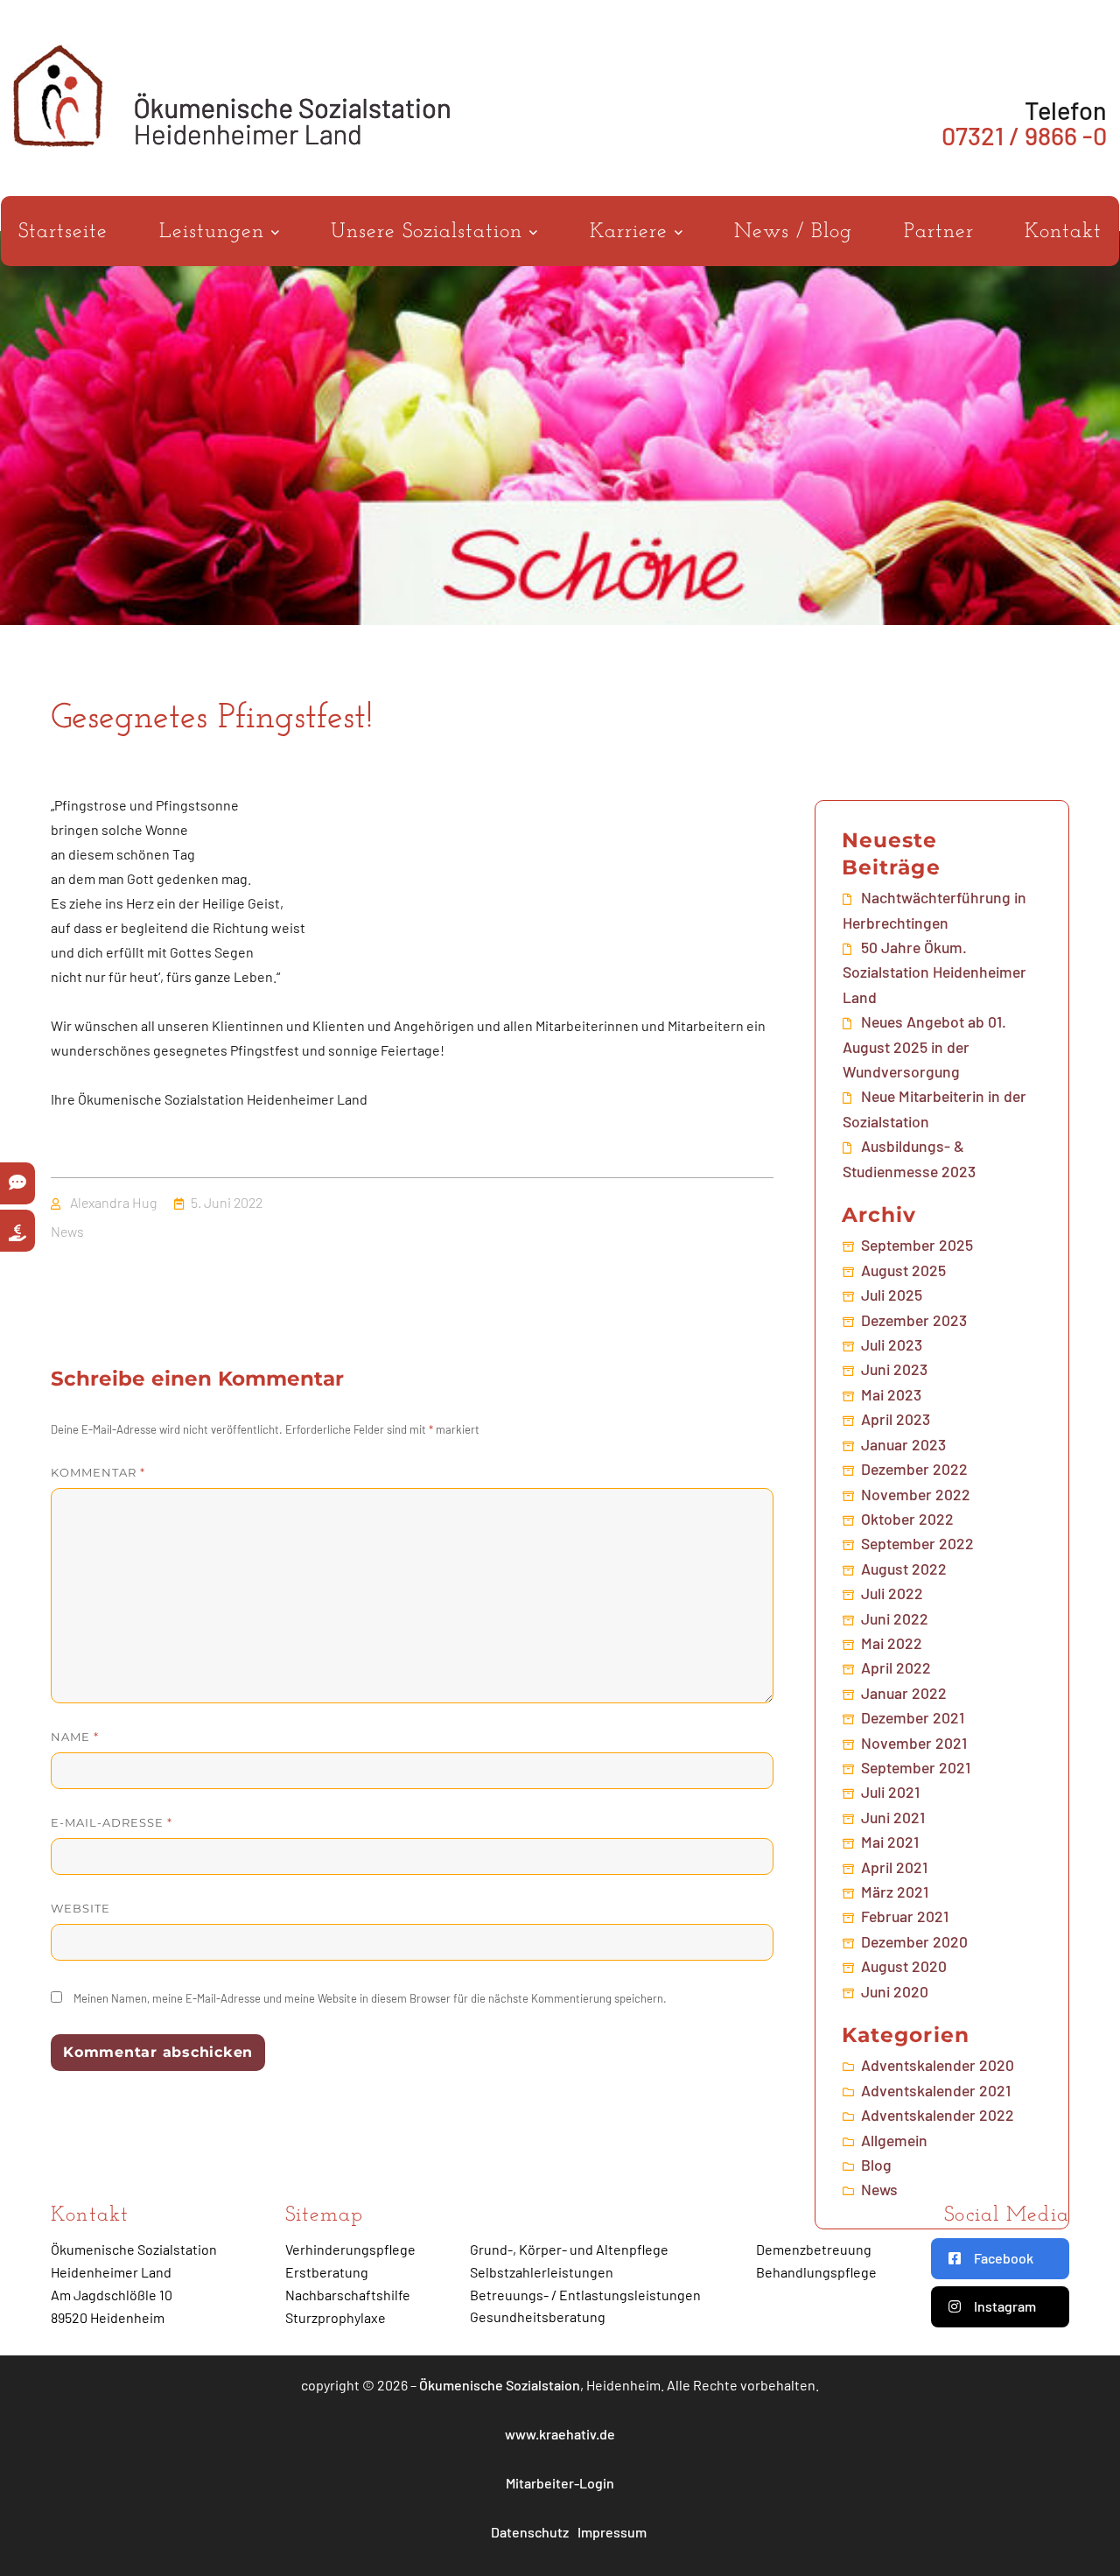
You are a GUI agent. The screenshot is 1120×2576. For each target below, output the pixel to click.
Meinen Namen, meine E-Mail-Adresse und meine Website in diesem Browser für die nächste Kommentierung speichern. (370, 1998)
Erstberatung (327, 2272)
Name (75, 1737)
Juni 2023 (894, 1369)
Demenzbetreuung (814, 2249)
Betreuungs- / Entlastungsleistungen (585, 2295)
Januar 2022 (904, 1693)
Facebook (1004, 2258)
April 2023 (896, 1419)
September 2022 (917, 1543)
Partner (939, 232)
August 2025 (903, 1270)
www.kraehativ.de (560, 2434)
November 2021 (914, 1743)
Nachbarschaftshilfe (348, 2295)
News (67, 1231)
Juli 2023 (892, 1344)
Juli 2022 (892, 1593)
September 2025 (917, 1245)
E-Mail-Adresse (112, 1822)
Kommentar (98, 1472)
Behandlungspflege (816, 2272)
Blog (876, 2165)
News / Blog (793, 232)
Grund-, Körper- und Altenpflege (569, 2249)
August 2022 (904, 1569)
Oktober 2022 (907, 1519)
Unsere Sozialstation (430, 232)
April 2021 (894, 1867)
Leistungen (215, 232)
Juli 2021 (890, 1792)
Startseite (63, 232)
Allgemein (894, 2140)
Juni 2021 (893, 1817)
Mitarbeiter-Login (560, 2483)
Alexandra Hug (113, 1202)
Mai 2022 (892, 1643)
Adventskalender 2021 (936, 2090)
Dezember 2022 (914, 1469)
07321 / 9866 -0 (1024, 135)
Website (80, 1908)
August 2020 (904, 1966)
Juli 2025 (892, 1295)
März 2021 (895, 1892)
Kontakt (1063, 232)
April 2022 (896, 1667)
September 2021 (916, 1767)
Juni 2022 (895, 1618)
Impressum (612, 2532)
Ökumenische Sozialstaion (500, 2385)
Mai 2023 (891, 1394)
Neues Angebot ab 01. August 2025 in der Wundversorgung (924, 1046)
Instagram (1005, 2306)
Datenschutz (530, 2532)
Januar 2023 (903, 1444)
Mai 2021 (890, 1842)
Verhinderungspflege (350, 2249)
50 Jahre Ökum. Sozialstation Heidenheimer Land (934, 972)
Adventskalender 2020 (938, 2065)
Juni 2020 (895, 1991)
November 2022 (916, 1494)
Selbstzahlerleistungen (542, 2272)
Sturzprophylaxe (336, 2317)
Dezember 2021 (913, 1717)
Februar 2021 (905, 1916)
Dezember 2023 (914, 1320)
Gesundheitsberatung (538, 2316)
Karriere (632, 232)
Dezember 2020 (914, 1941)
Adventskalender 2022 (938, 2115)
